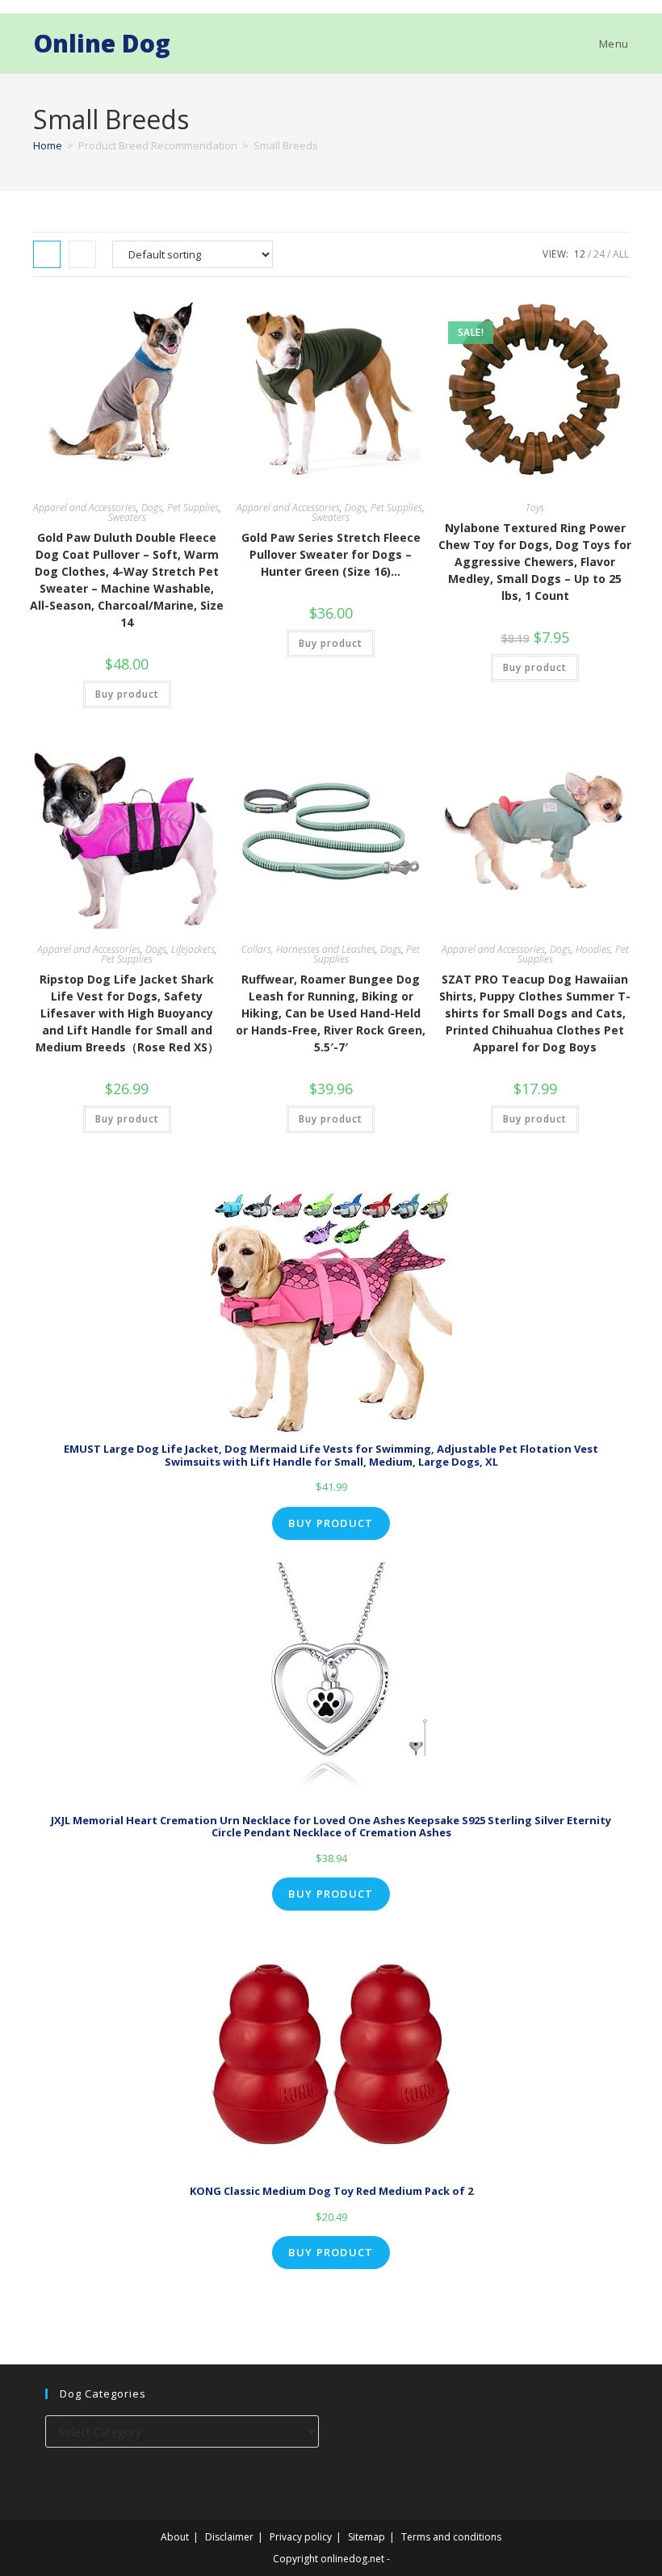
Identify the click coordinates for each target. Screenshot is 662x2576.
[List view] (82, 254)
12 (580, 254)
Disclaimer (229, 2537)
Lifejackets (193, 949)
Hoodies (593, 949)
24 (599, 254)
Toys (535, 508)
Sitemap (367, 2537)
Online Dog (102, 43)
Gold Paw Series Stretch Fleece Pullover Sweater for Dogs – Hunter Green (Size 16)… (331, 554)
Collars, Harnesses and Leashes (308, 949)
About (175, 2537)
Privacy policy (301, 2537)
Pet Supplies (193, 508)
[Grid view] (47, 254)
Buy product (127, 694)
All (621, 254)
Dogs (152, 508)
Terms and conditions (451, 2537)
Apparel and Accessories (85, 508)
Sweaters (127, 517)
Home (48, 145)
